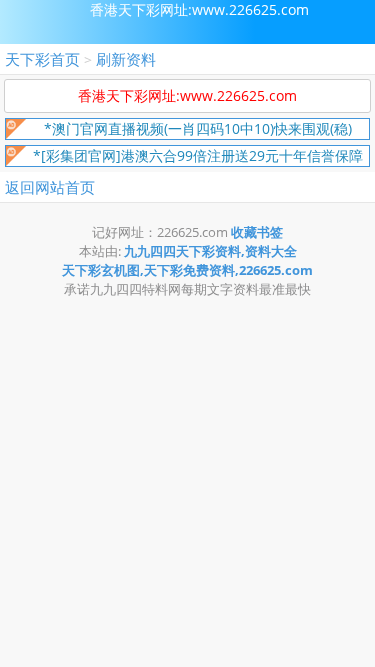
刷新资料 (126, 59)
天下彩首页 (42, 59)
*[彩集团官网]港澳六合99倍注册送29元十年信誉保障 (198, 155)
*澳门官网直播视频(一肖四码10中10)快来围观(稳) (198, 128)
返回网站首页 (50, 187)
